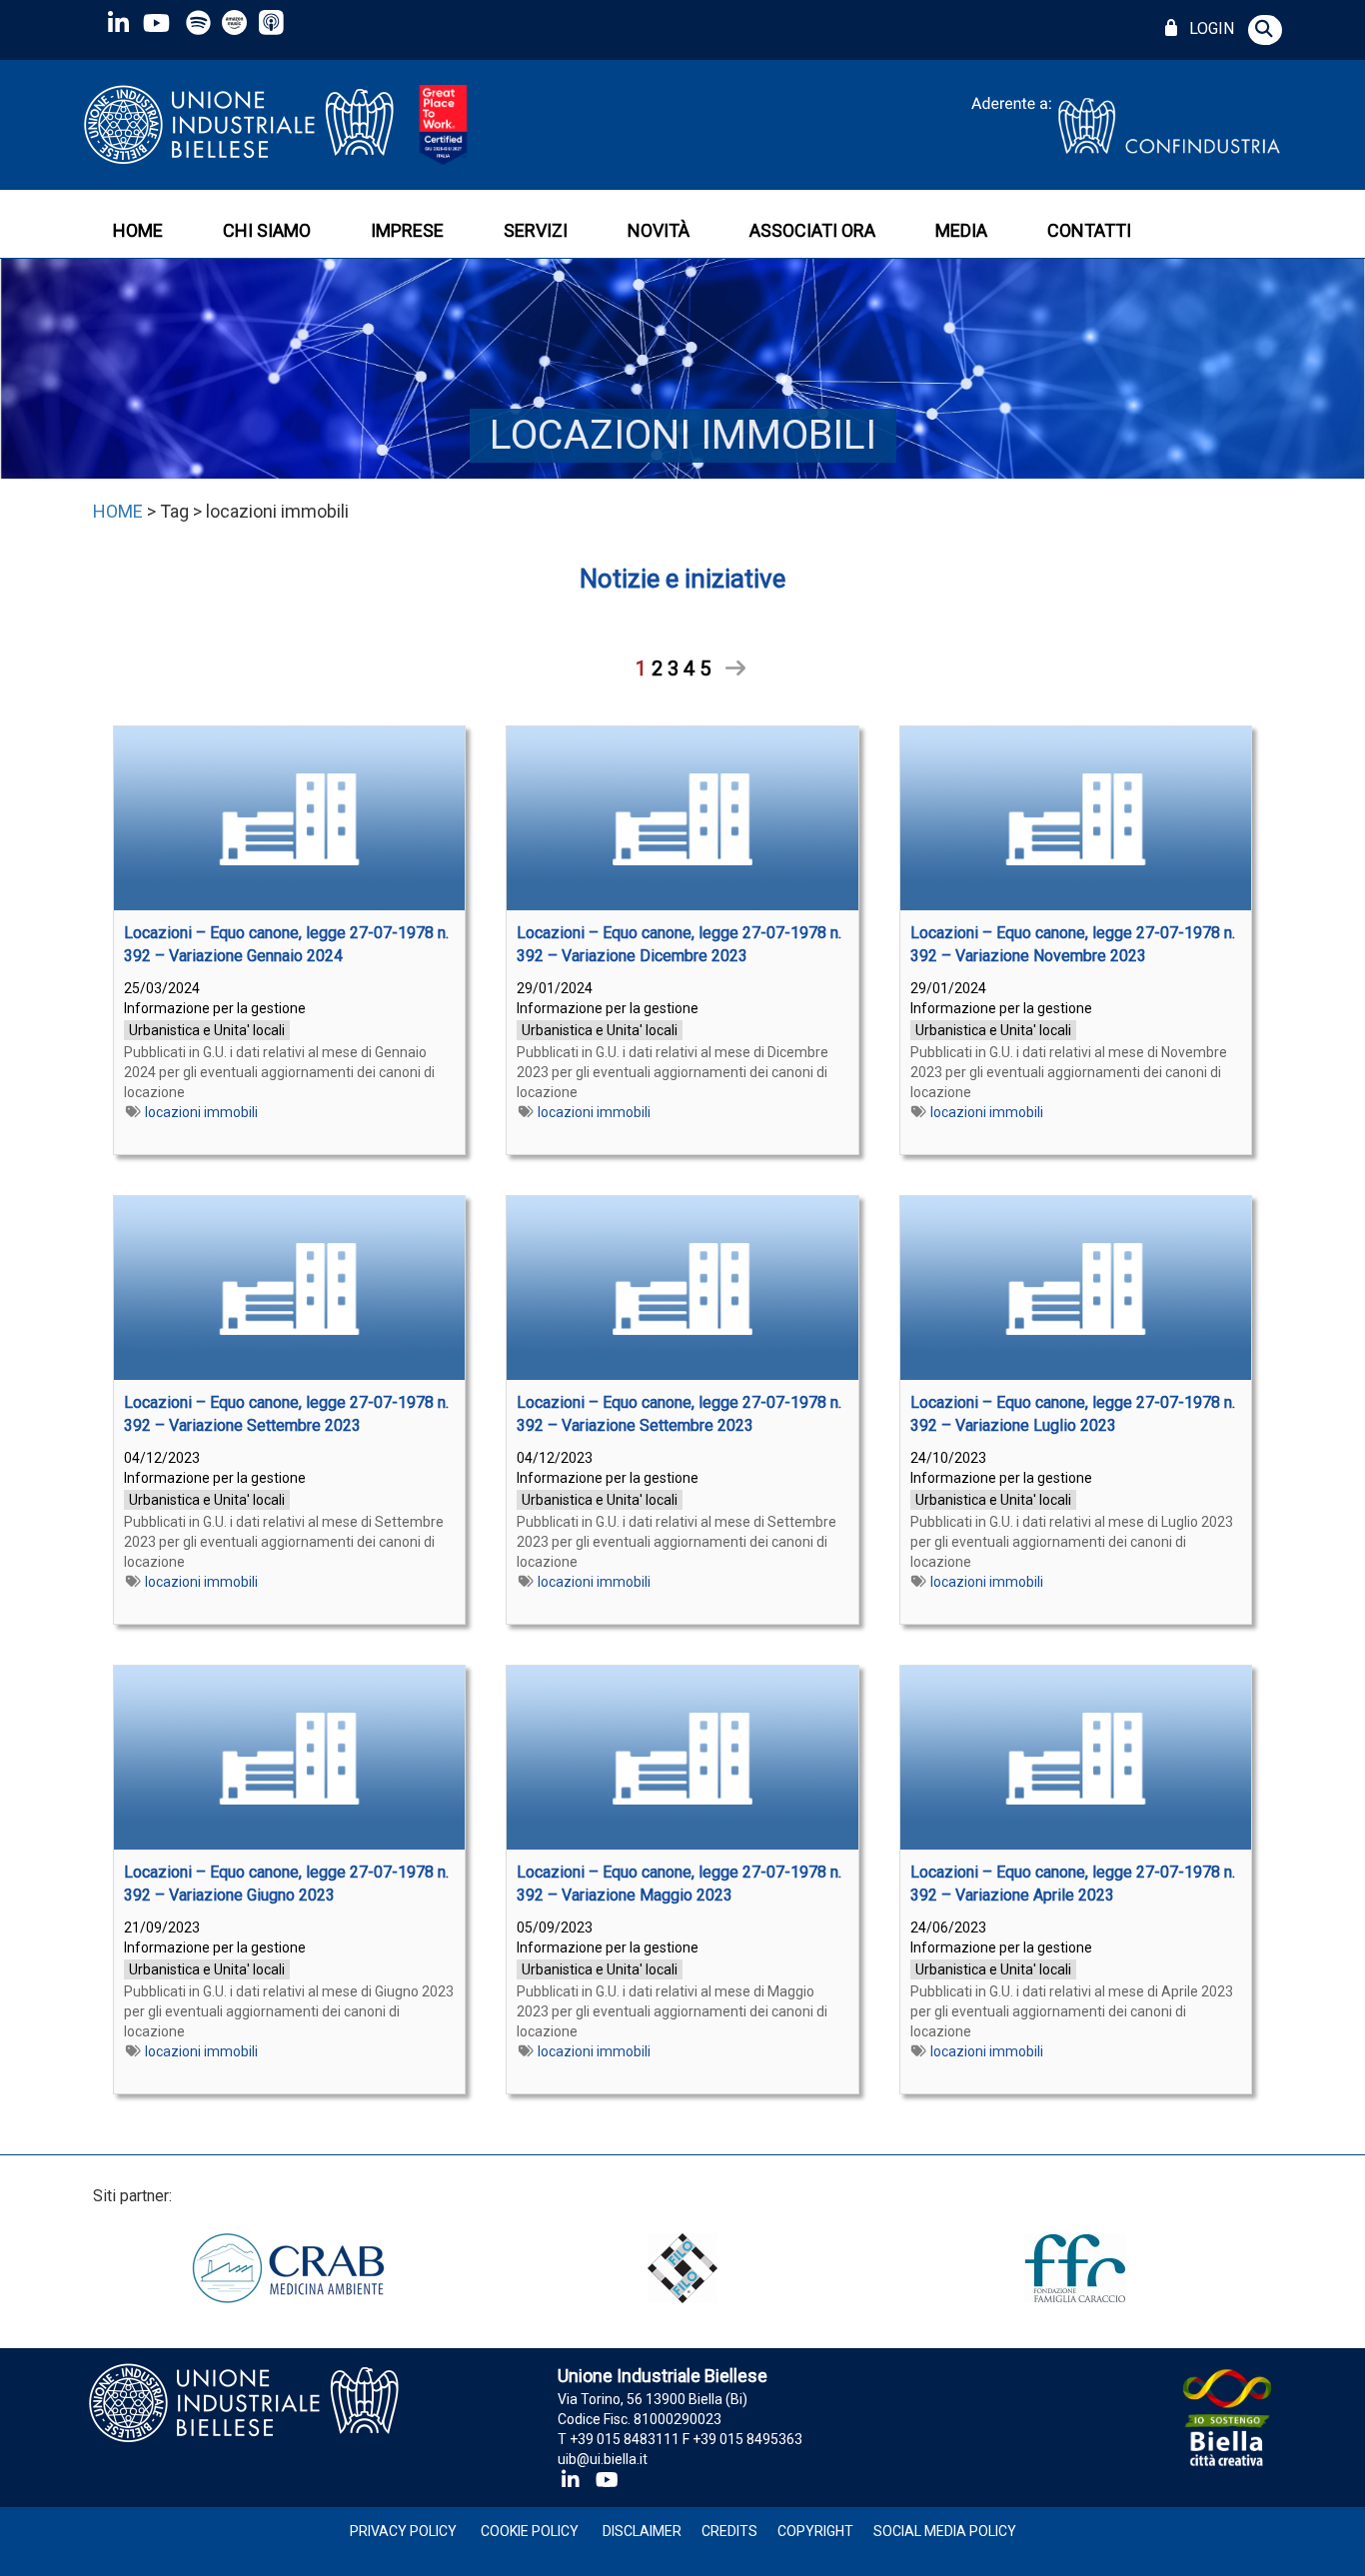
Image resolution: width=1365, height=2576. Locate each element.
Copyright (815, 2531)
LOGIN (1208, 28)
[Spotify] (198, 22)
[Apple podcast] (273, 22)
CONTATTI (1089, 230)
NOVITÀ (659, 230)
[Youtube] (156, 22)
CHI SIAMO (267, 230)
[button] (1265, 30)
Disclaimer (642, 2531)
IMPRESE (407, 230)
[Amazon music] (236, 22)
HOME (138, 230)
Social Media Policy (945, 2531)
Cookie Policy (530, 2531)
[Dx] (728, 668)
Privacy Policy (403, 2531)
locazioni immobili (201, 1112)
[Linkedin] (118, 22)
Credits (729, 2531)
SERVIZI (536, 230)
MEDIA (961, 230)
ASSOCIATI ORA (812, 230)
